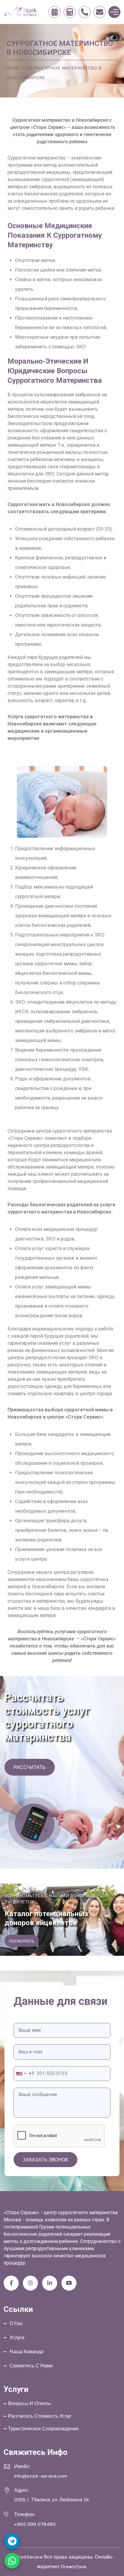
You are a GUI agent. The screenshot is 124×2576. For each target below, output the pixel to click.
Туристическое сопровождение (43, 2429)
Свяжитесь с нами (31, 2366)
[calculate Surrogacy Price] (70, 12)
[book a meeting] (54, 12)
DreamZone (74, 2567)
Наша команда (26, 2352)
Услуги (17, 2338)
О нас (16, 2323)
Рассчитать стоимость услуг (40, 2416)
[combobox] (24, 2074)
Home (13, 68)
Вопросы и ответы (29, 2403)
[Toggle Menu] (114, 12)
